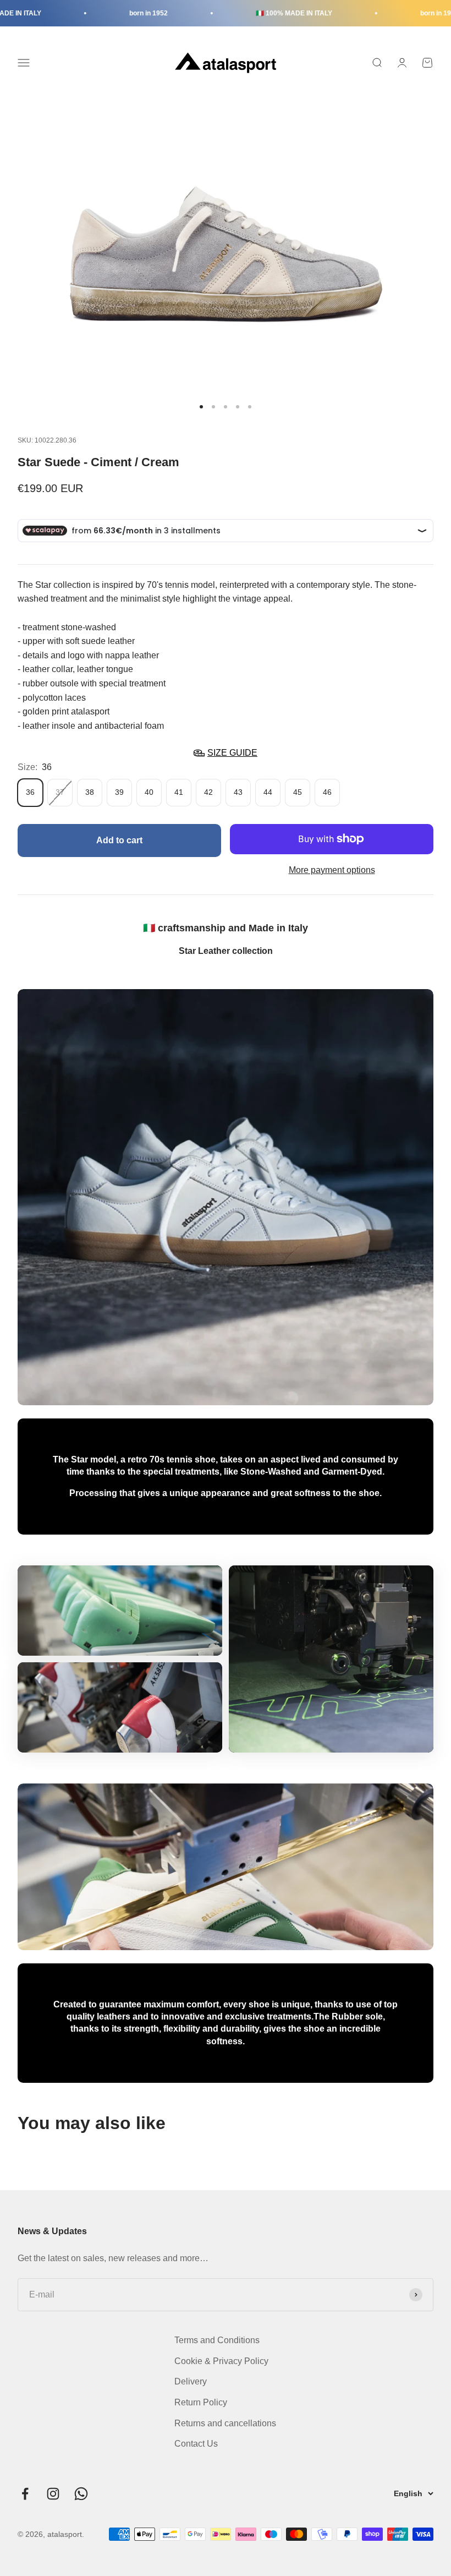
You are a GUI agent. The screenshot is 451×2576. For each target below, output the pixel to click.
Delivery (191, 2381)
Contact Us (196, 2444)
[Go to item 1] (201, 407)
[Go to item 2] (213, 407)
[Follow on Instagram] (53, 2494)
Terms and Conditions (217, 2340)
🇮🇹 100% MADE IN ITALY (271, 13)
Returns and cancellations (225, 2423)
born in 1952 (125, 13)
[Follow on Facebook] (25, 2494)
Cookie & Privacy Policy (221, 2361)
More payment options (332, 870)
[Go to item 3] (226, 407)
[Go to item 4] (238, 407)
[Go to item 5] (250, 407)
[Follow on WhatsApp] (81, 2494)
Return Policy (201, 2402)
